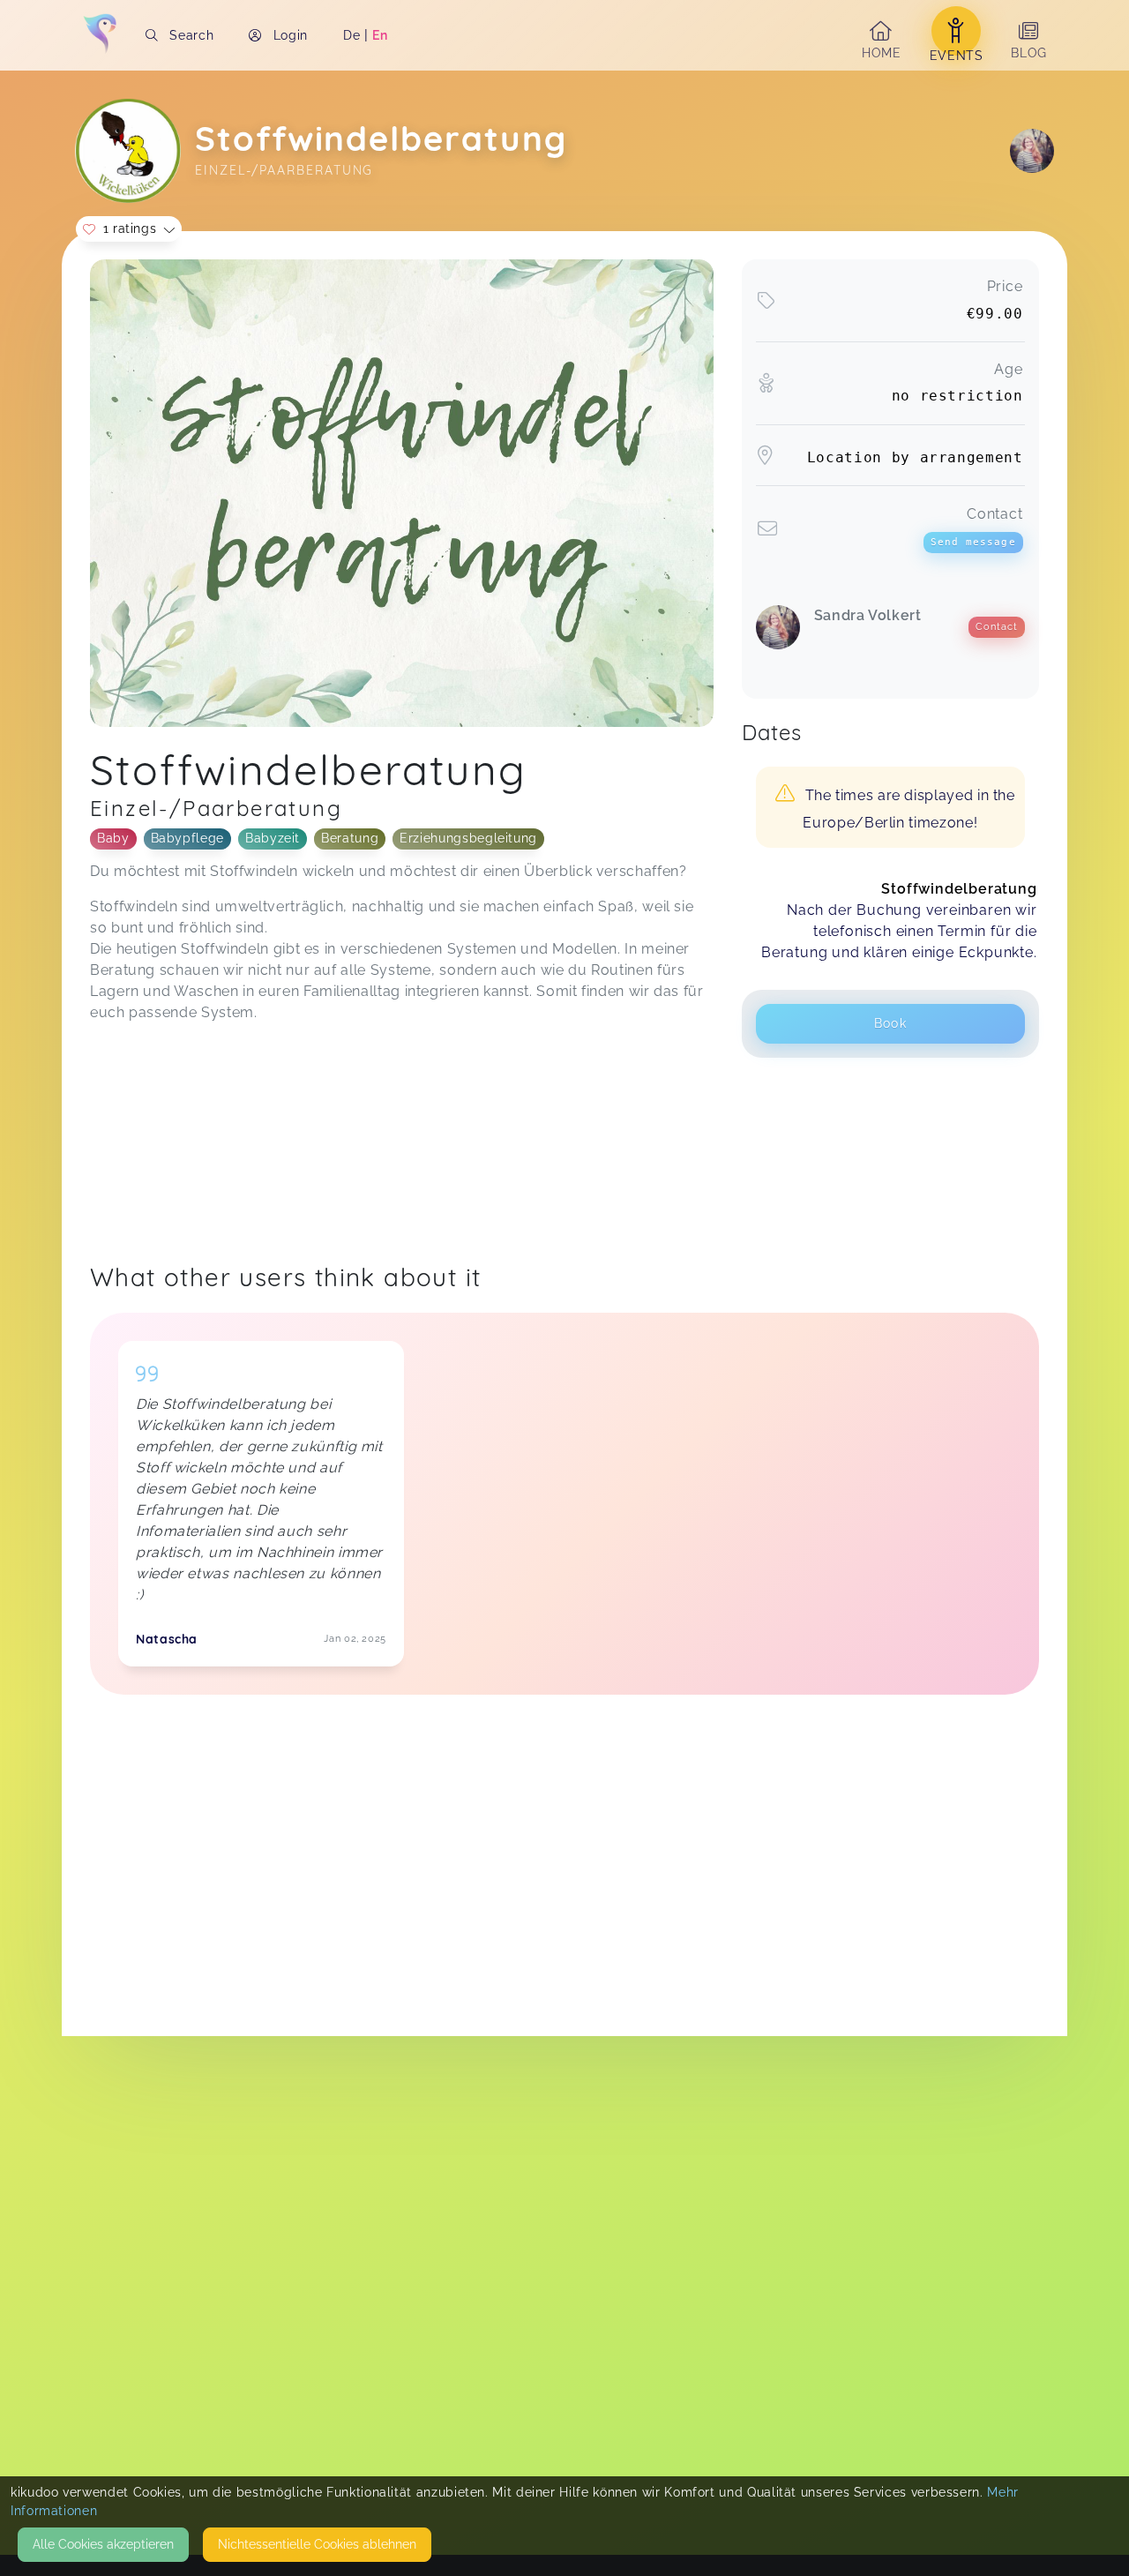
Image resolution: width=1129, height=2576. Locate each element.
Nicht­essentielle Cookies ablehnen (317, 2544)
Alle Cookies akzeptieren (103, 2544)
